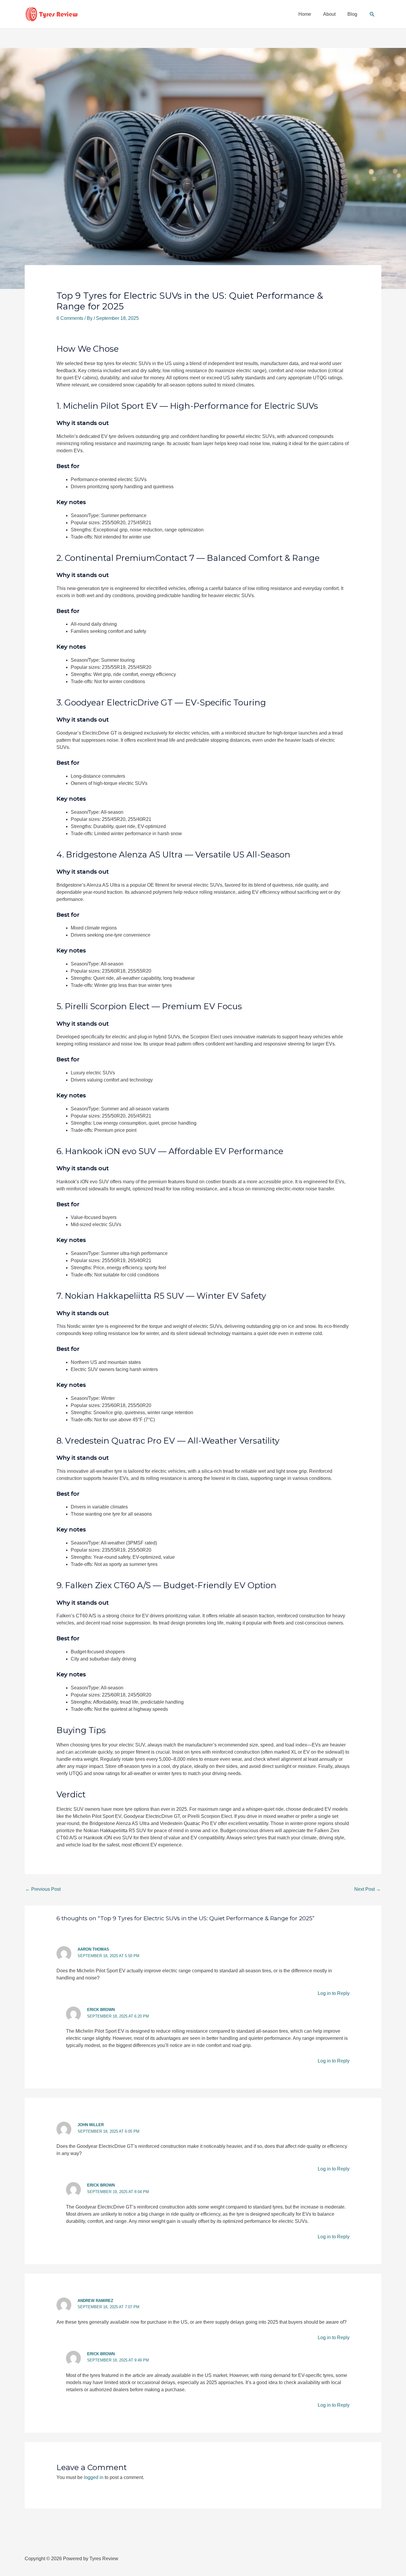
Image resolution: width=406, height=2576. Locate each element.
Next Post (368, 1889)
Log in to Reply (334, 1993)
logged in (94, 2477)
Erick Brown (101, 2010)
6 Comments (70, 318)
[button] (372, 14)
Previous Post (43, 1889)
